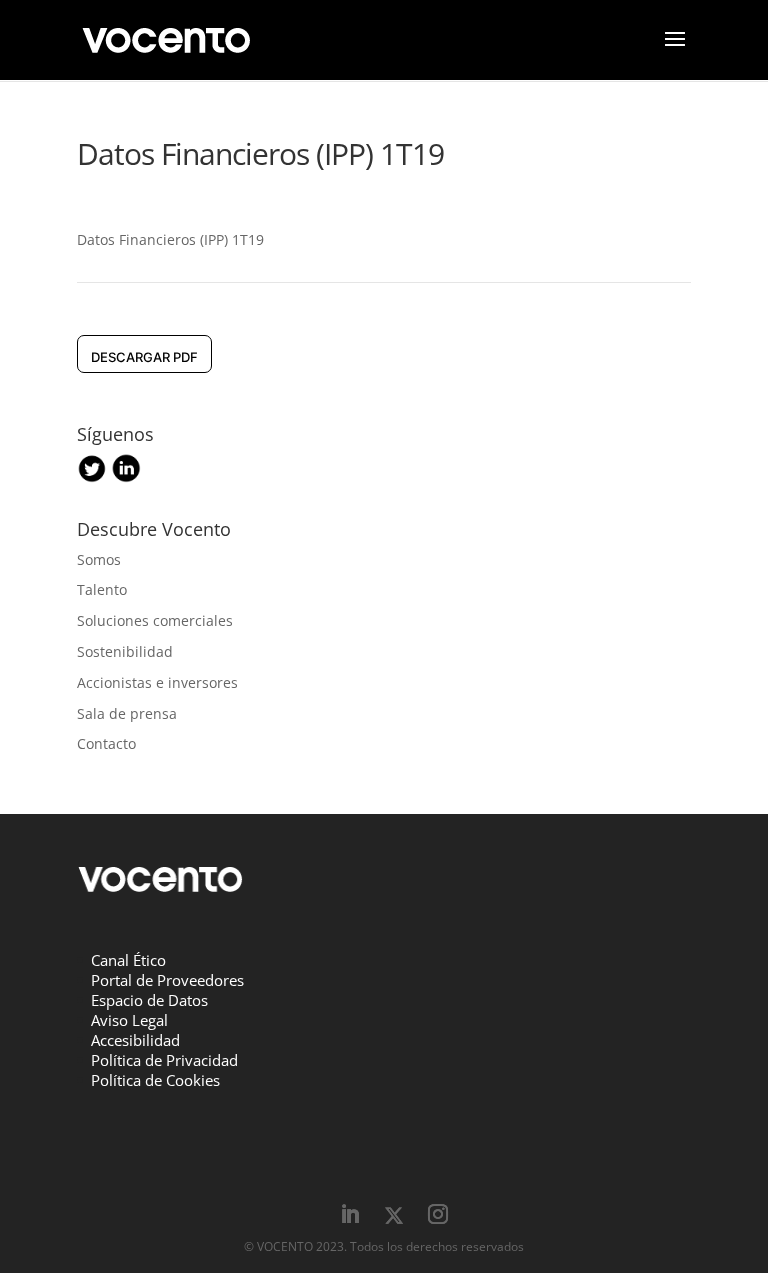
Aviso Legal (129, 1020)
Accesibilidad (135, 1040)
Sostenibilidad (125, 651)
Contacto (106, 743)
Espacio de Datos (149, 1000)
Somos (99, 559)
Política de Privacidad (164, 1060)
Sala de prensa (127, 713)
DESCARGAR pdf (144, 357)
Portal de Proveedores (167, 980)
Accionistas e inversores (157, 682)
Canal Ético (128, 960)
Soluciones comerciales (155, 620)
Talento (102, 589)
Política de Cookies (155, 1080)
